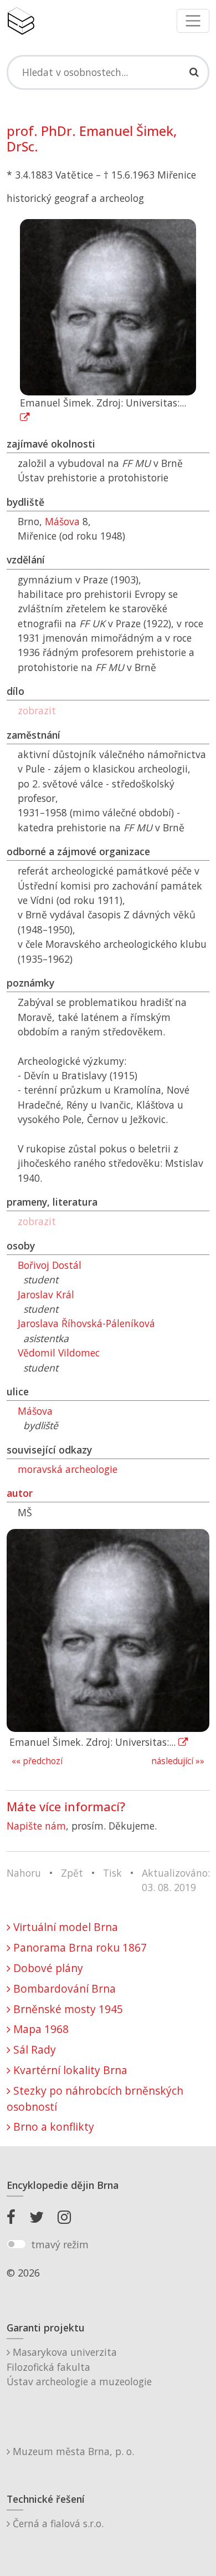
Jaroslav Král (46, 1294)
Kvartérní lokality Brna (69, 2070)
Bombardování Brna (63, 1988)
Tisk (112, 1873)
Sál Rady (33, 2049)
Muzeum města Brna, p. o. (72, 2451)
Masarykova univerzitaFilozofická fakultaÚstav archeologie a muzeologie (79, 2367)
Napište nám (36, 1826)
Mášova (62, 521)
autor (20, 1493)
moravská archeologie (68, 1469)
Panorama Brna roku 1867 (79, 1947)
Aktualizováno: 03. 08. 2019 (176, 1880)
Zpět (72, 1873)
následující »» (178, 1761)
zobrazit (37, 710)
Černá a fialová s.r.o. (57, 2523)
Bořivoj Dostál (50, 1265)
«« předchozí (37, 1761)
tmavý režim (60, 2244)
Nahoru (24, 1873)
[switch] (16, 2244)
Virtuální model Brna (64, 1927)
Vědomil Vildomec (59, 1353)
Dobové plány (47, 1968)
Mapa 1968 (40, 2029)
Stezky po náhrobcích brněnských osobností (95, 2099)
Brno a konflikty (52, 2127)
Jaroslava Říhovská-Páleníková (86, 1323)
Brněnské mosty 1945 (67, 2009)
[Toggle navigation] (193, 21)
